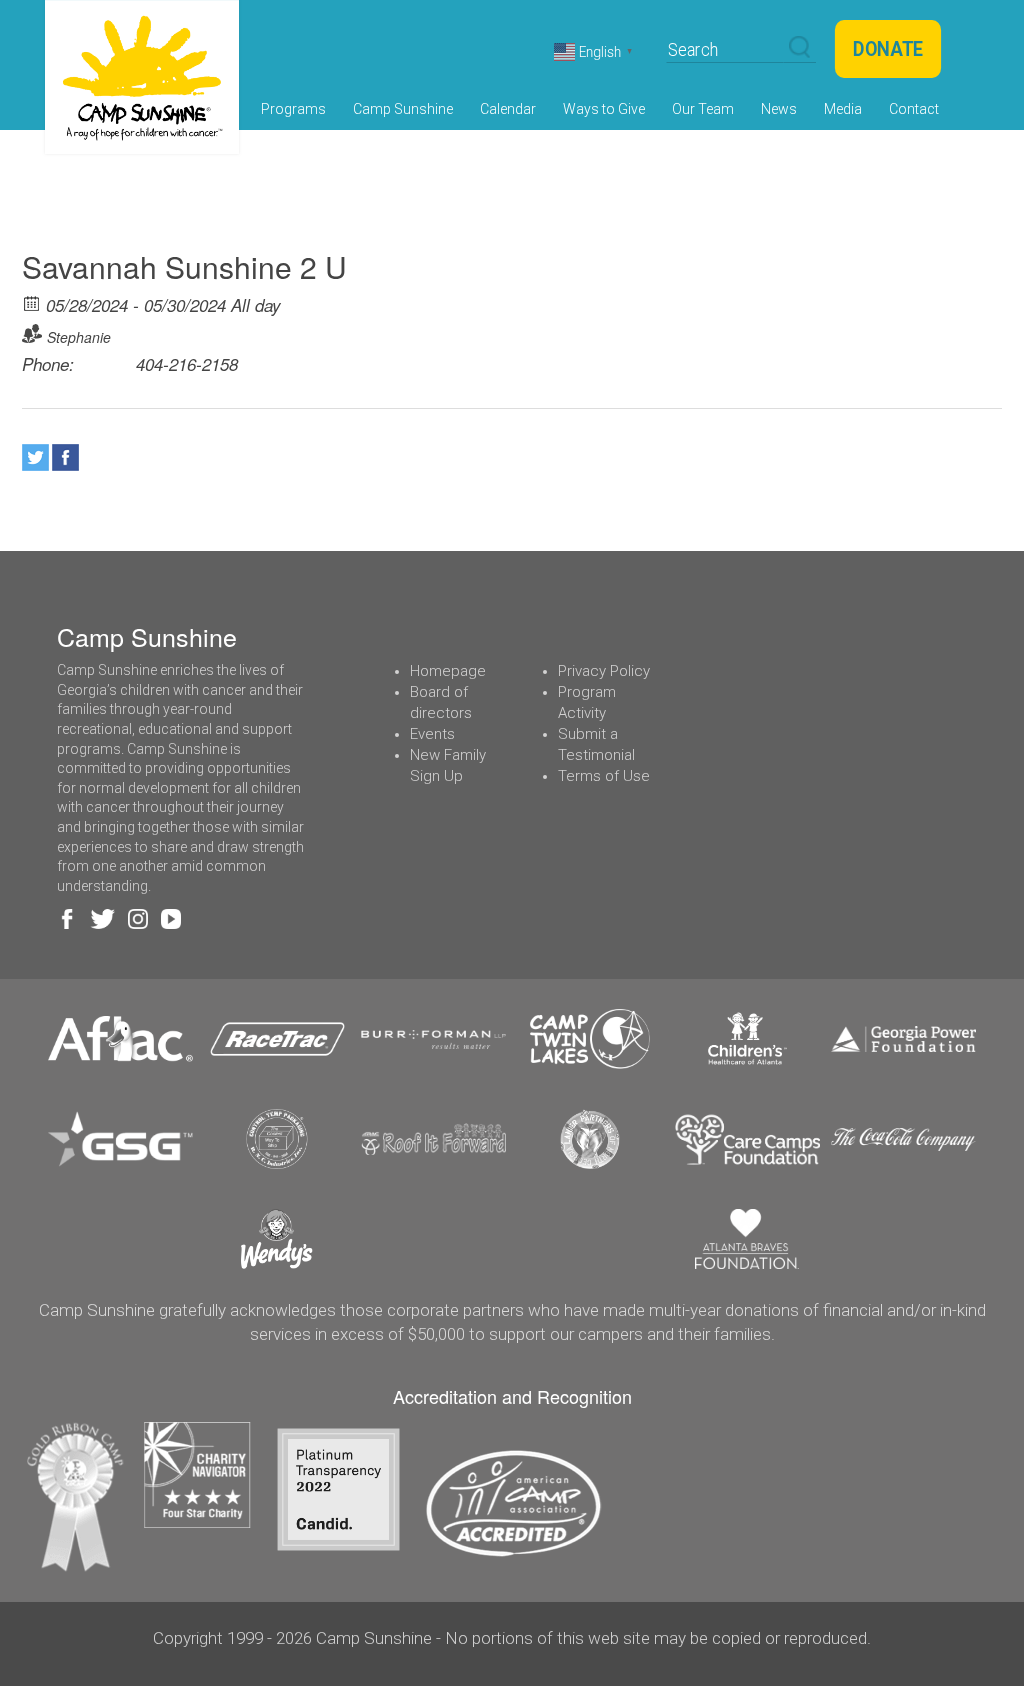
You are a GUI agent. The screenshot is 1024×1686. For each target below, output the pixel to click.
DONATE (888, 49)
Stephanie (79, 337)
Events (432, 734)
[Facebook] (65, 457)
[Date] (32, 302)
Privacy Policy (604, 671)
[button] (799, 48)
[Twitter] (35, 457)
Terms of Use (604, 776)
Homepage (448, 671)
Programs (293, 109)
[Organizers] (32, 333)
